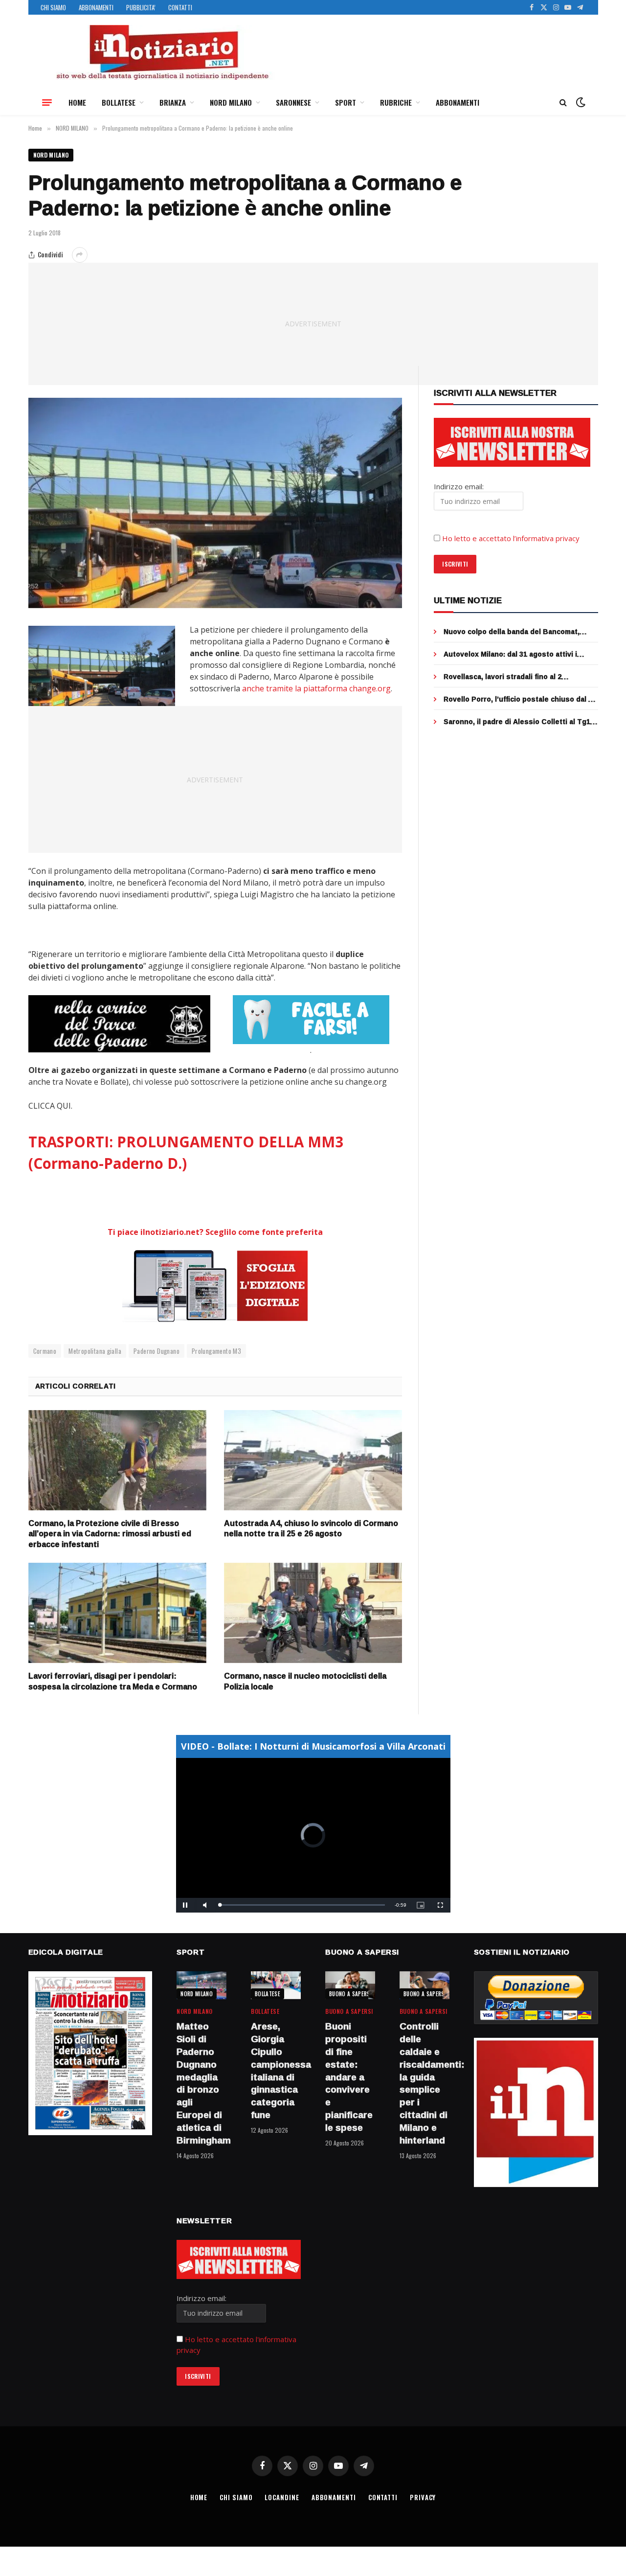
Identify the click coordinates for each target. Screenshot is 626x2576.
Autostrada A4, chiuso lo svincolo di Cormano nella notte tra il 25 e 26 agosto (311, 1529)
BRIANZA (173, 102)
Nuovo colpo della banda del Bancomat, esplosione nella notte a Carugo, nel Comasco (512, 632)
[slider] (302, 1905)
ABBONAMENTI (96, 7)
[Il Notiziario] (162, 52)
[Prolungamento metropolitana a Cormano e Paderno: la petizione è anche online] (215, 503)
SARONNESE (293, 102)
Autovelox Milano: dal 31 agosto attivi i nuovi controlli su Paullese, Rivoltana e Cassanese (511, 654)
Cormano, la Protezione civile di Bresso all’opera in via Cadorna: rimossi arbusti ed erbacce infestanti (110, 1534)
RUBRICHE (396, 102)
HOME (77, 102)
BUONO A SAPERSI (350, 1994)
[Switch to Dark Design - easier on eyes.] (580, 102)
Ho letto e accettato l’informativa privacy (511, 538)
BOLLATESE (119, 102)
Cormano (45, 1351)
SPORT (346, 102)
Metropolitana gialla (95, 1351)
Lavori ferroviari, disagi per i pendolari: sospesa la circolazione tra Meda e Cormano (113, 1682)
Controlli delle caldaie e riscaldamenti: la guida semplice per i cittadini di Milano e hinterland (425, 2083)
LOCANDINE (282, 2497)
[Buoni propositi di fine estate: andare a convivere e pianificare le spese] (350, 1985)
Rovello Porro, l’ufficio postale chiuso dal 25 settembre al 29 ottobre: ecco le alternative (520, 699)
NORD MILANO (231, 102)
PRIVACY (423, 2497)
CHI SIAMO (53, 7)
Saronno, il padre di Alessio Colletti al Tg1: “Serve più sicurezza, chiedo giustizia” (518, 722)
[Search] (563, 103)
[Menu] (47, 102)
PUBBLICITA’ (141, 7)
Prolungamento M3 (216, 1351)
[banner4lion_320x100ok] (119, 1024)
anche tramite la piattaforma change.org (316, 688)
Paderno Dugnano (156, 1351)
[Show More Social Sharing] (80, 255)
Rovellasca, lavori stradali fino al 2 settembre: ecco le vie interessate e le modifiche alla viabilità (511, 677)
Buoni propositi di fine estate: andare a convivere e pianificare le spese (349, 2077)
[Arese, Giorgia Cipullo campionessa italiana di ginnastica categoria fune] (276, 1985)
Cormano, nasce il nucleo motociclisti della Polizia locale (305, 1682)
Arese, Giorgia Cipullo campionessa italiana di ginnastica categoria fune (276, 2071)
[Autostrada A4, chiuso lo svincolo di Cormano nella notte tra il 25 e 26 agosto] (313, 1460)
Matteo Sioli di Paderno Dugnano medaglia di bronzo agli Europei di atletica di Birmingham (201, 2083)
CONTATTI (180, 7)
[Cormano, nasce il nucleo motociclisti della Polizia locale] (313, 1613)
